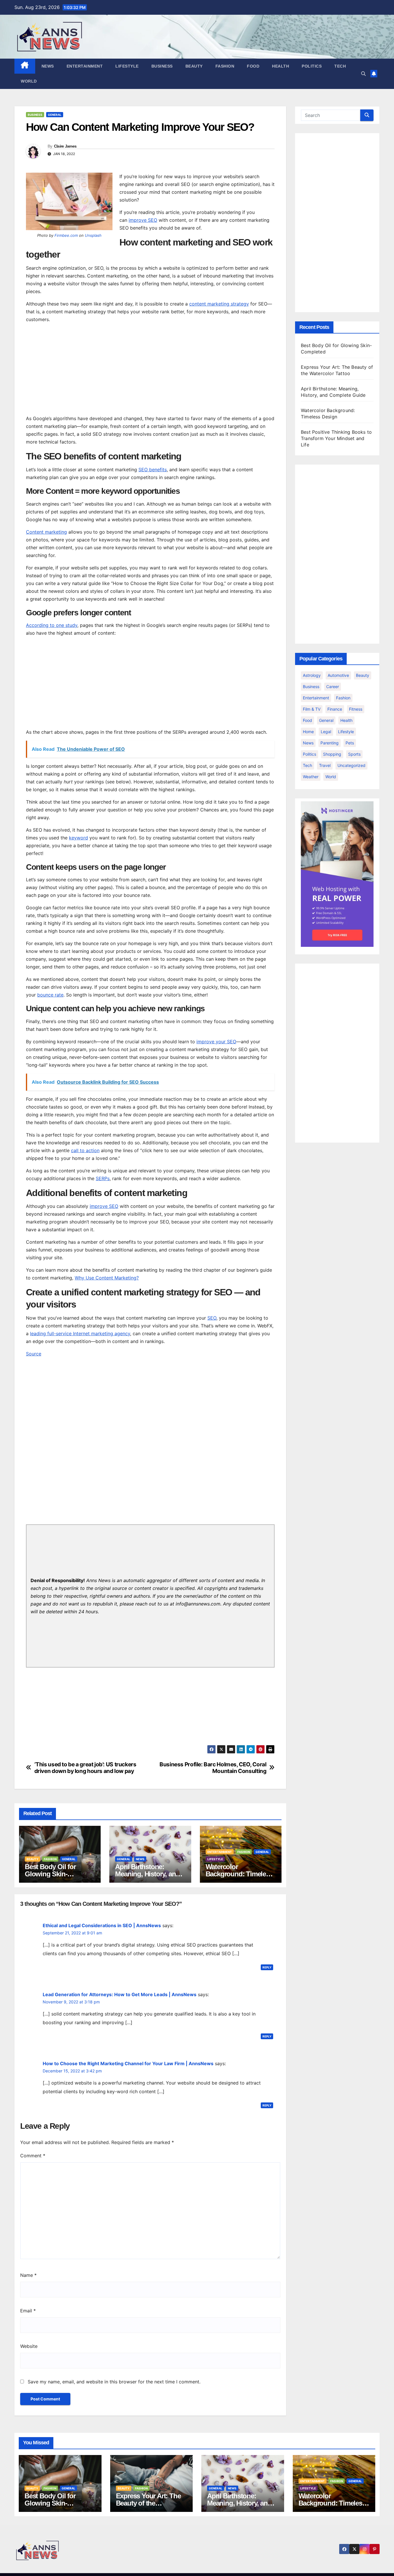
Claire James (65, 146)
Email (28, 2311)
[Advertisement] (150, 368)
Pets (350, 743)
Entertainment (85, 66)
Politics (312, 66)
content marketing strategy (219, 304)
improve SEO (143, 220)
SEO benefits (153, 470)
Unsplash (93, 235)
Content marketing (46, 532)
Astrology (312, 675)
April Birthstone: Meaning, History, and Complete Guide (147, 1874)
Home (308, 732)
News (48, 66)
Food (253, 66)
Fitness (356, 709)
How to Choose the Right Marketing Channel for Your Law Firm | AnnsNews (128, 2063)
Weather (311, 777)
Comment (33, 2156)
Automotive (338, 675)
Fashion (225, 66)
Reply (267, 1967)
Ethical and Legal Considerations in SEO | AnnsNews (102, 1925)
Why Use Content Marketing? (107, 1278)
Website (29, 2346)
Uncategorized (351, 765)
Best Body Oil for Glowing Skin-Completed (50, 1874)
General (55, 115)
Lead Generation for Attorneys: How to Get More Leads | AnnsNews (120, 1994)
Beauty (194, 66)
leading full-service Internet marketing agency (80, 1333)
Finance (335, 709)
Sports (354, 754)
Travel (325, 765)
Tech (340, 66)
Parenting (330, 743)
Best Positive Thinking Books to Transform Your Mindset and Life (336, 438)
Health (281, 66)
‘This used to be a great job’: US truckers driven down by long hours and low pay (85, 1768)
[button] (363, 74)
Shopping (332, 754)
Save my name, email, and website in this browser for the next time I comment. (114, 2382)
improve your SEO (216, 1042)
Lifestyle (127, 66)
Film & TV (312, 709)
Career (333, 687)
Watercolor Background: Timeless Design (239, 1874)
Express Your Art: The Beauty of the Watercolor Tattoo (148, 2503)
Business (162, 66)
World (29, 81)
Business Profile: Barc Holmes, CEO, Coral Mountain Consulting (213, 1768)
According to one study (52, 625)
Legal (326, 732)
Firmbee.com (66, 235)
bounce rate (50, 995)
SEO (212, 1318)
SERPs (103, 1178)
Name (28, 2275)
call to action (85, 1150)
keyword (78, 838)
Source (34, 1354)
